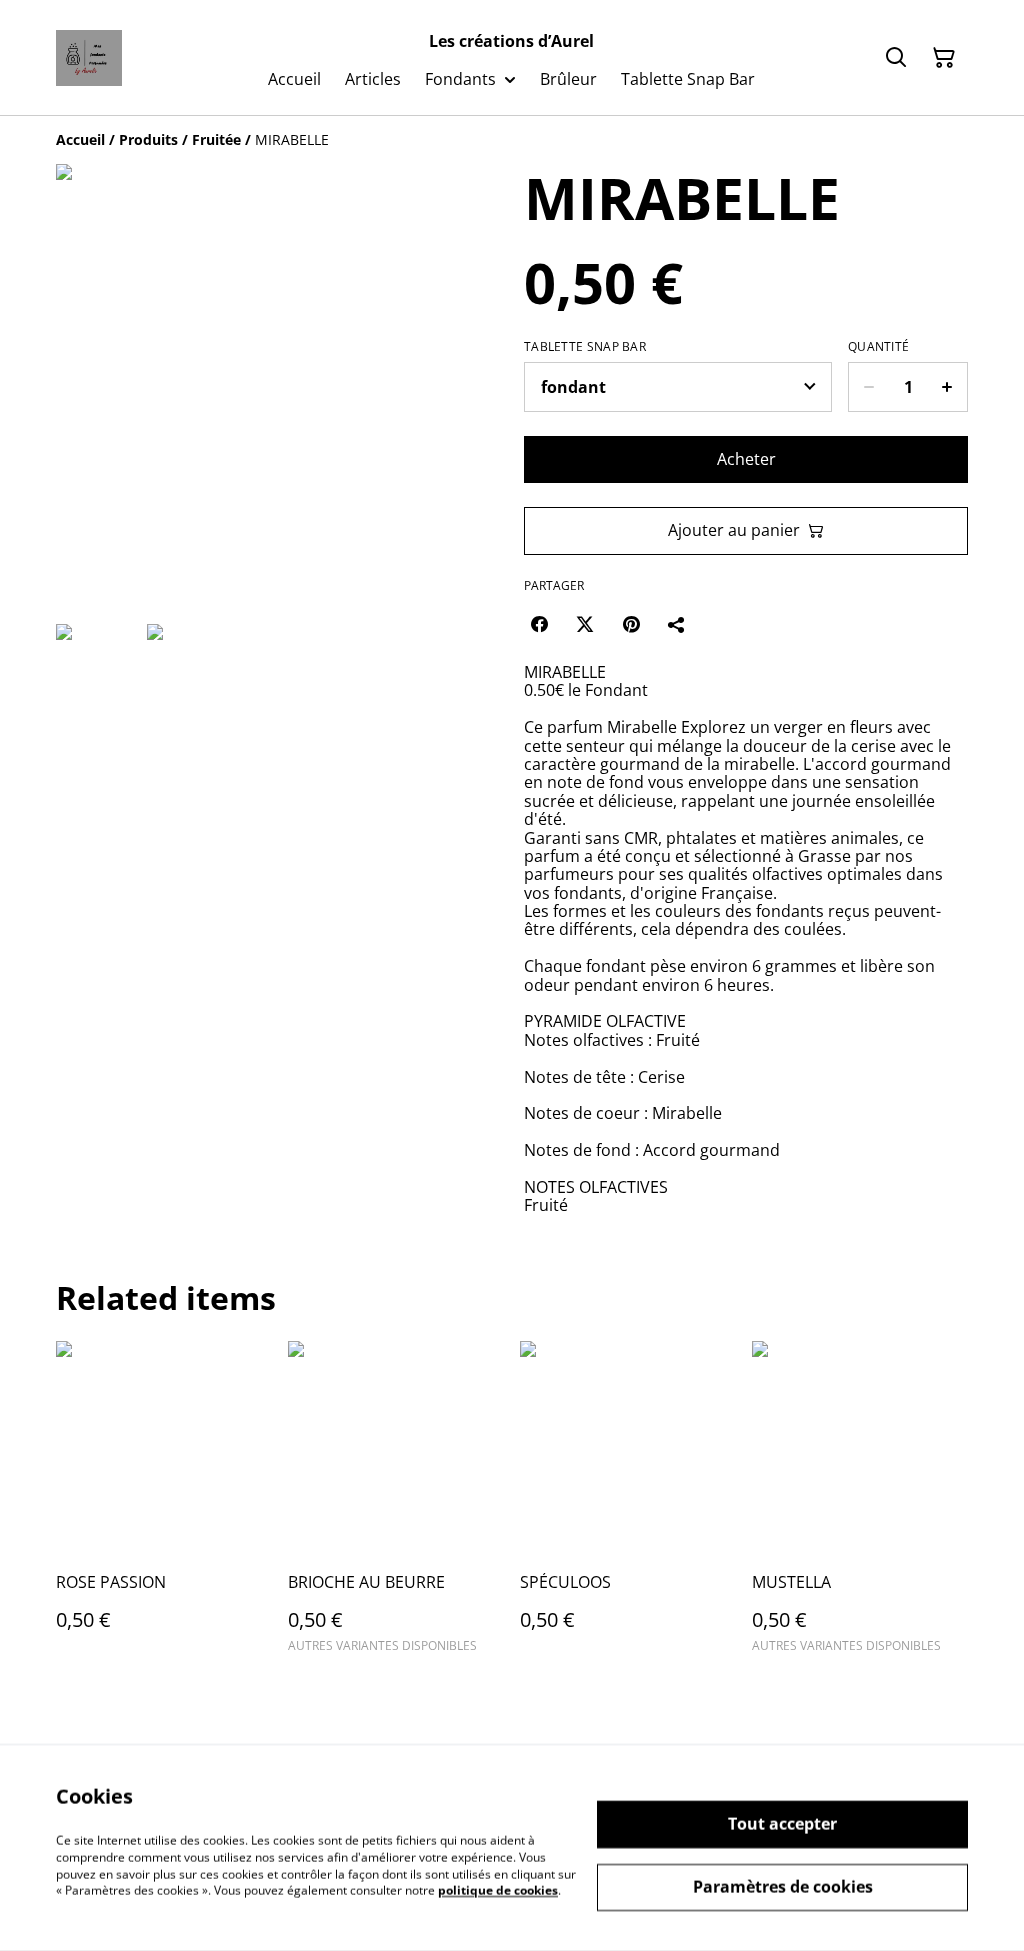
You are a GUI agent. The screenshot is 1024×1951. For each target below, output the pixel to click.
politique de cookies (498, 1890)
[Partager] (677, 624)
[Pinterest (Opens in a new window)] (631, 624)
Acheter (746, 459)
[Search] (896, 58)
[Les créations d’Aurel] (89, 58)
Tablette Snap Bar (585, 347)
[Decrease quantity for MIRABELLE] (868, 387)
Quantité (878, 347)
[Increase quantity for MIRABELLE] (947, 387)
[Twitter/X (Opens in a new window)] (585, 624)
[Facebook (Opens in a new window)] (539, 624)
